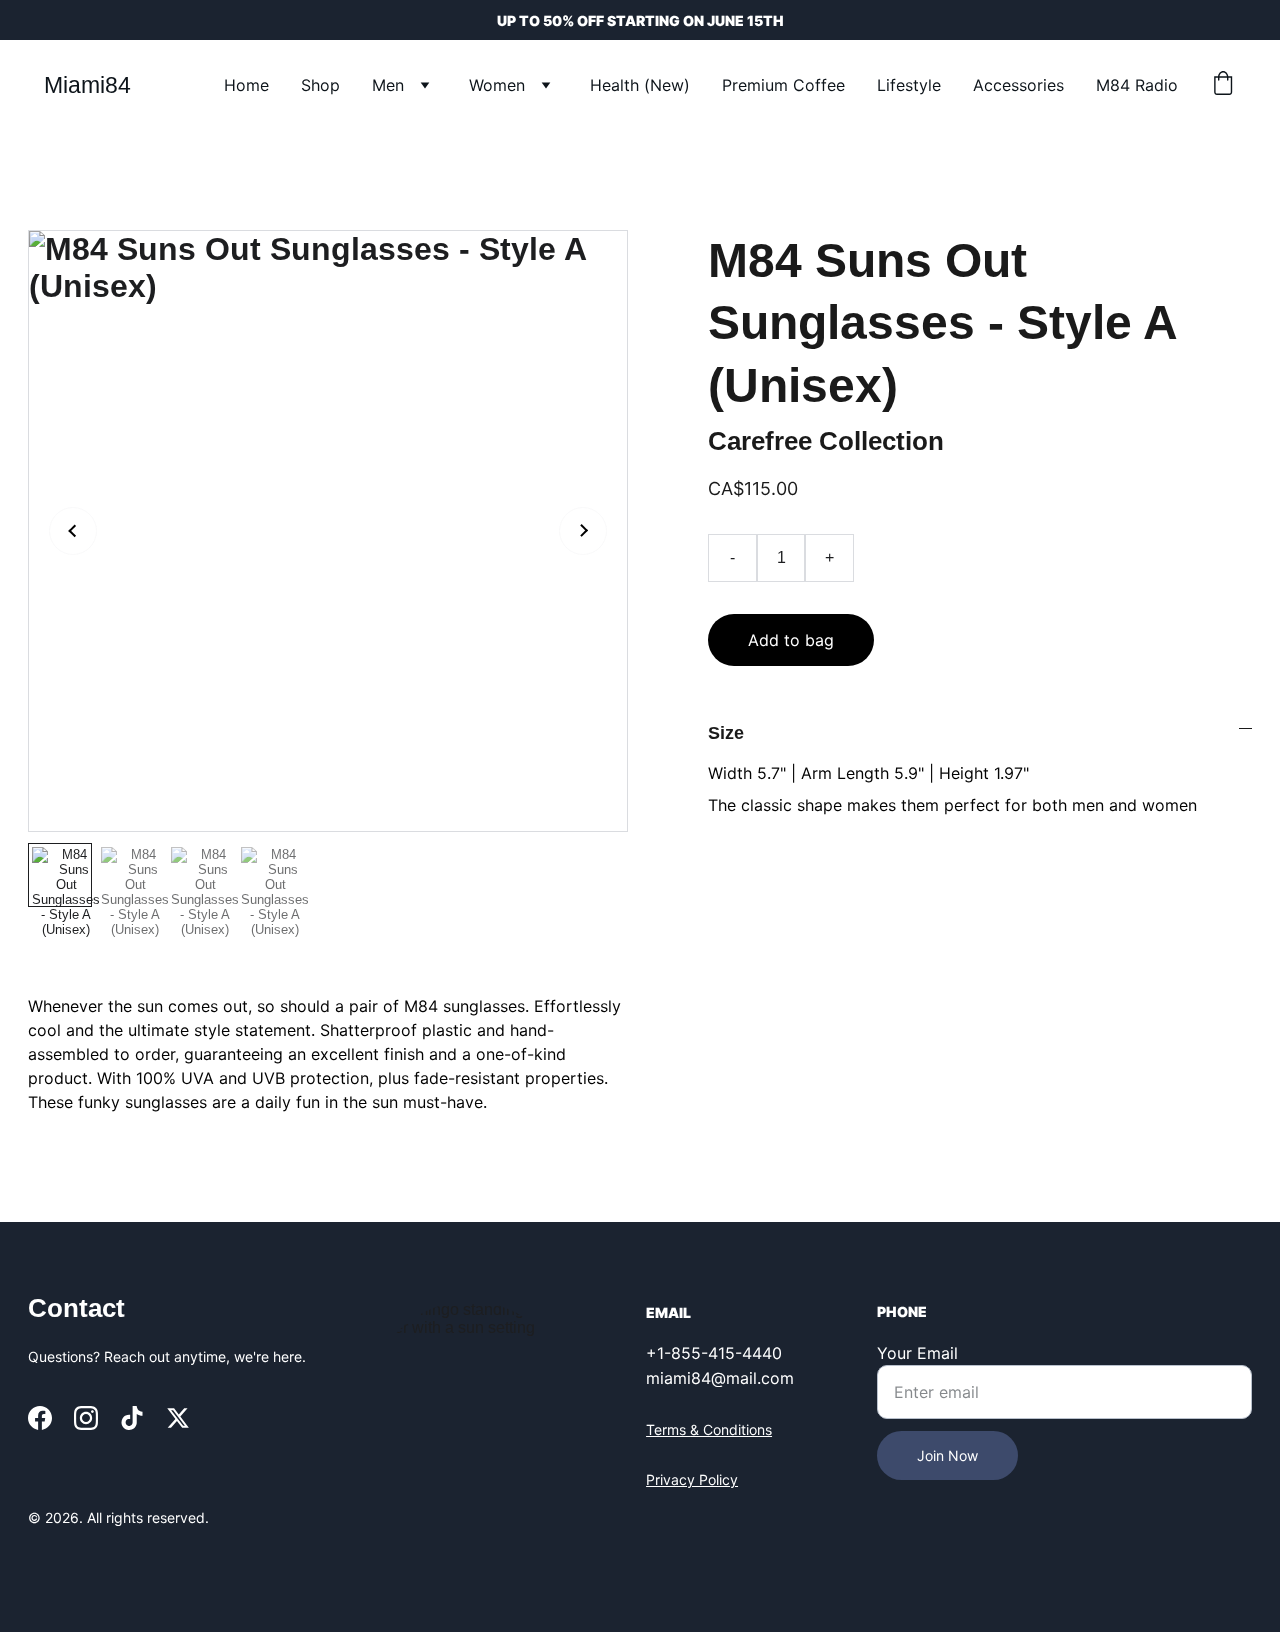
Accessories (1018, 85)
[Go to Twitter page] (178, 1418)
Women (497, 85)
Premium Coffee (783, 85)
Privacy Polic (688, 1479)
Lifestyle (909, 85)
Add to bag (791, 640)
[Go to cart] (1223, 85)
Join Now (947, 1455)
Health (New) (640, 85)
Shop (320, 85)
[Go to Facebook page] (40, 1418)
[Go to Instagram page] (86, 1418)
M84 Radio (1137, 85)
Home (246, 85)
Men (388, 85)
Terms (668, 1429)
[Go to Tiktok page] (132, 1418)
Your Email (917, 1353)
